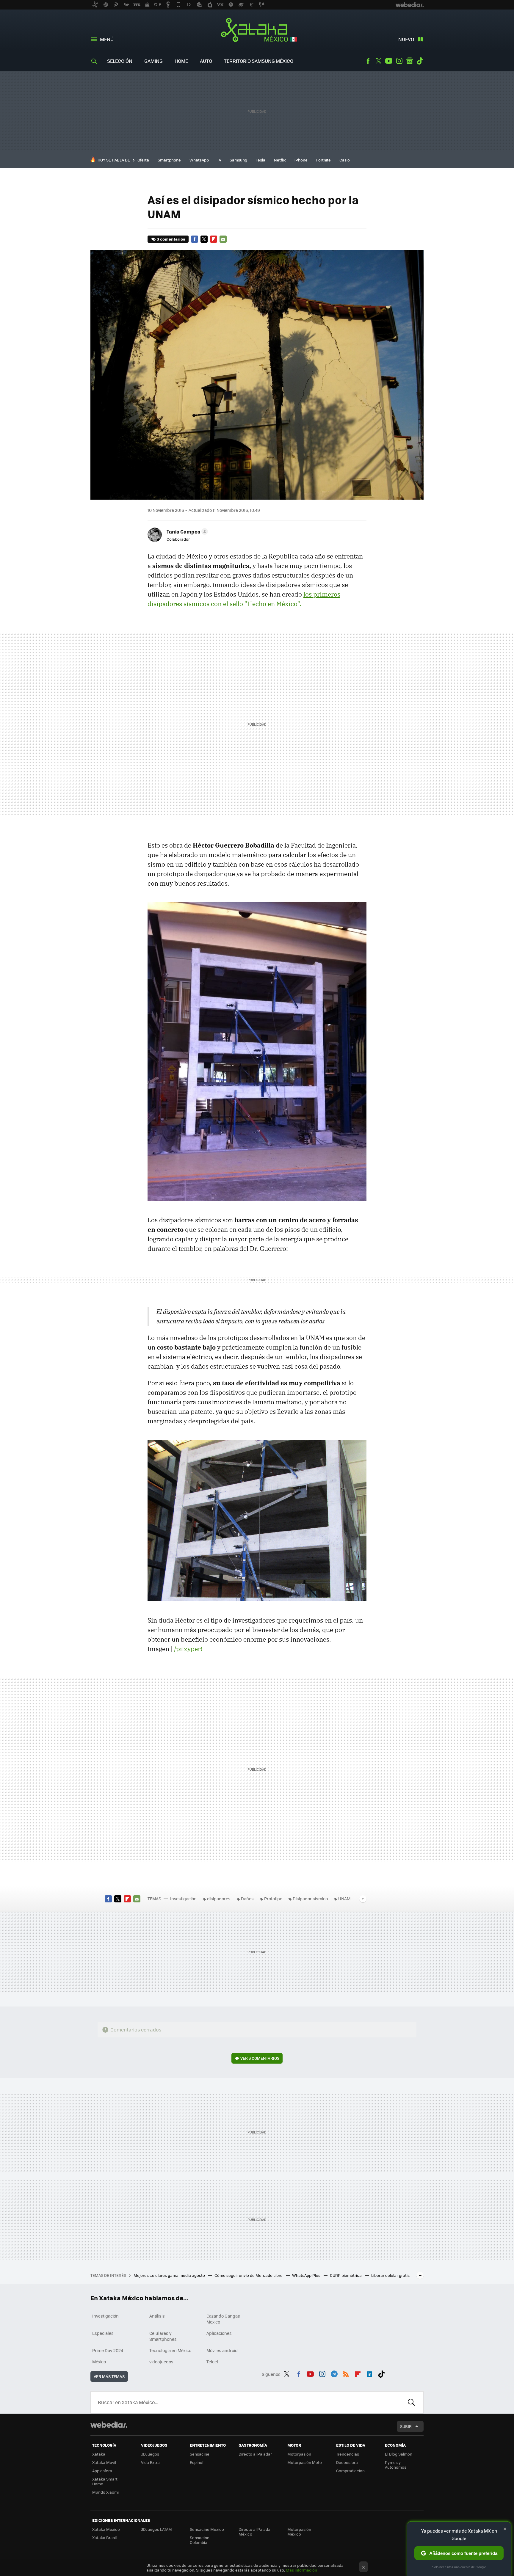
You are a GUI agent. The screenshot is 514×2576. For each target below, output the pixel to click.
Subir (406, 2426)
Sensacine (200, 2454)
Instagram (399, 61)
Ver (260, 2058)
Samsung (238, 160)
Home (181, 61)
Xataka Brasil (104, 2537)
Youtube (389, 61)
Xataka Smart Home (105, 2481)
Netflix (280, 160)
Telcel (212, 2362)
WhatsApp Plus (307, 2275)
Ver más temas (109, 2376)
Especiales (103, 2333)
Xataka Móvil (104, 2462)
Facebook (368, 61)
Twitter (378, 61)
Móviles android (222, 2350)
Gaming (153, 61)
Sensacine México (207, 2529)
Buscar (411, 2402)
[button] (186, 531)
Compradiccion (350, 2471)
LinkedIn (369, 2373)
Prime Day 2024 (108, 2350)
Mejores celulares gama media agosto (170, 2275)
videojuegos (161, 2362)
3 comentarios (171, 239)
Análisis (157, 2316)
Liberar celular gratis (390, 2275)
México (99, 2362)
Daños (247, 1899)
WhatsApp (199, 160)
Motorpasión (299, 2454)
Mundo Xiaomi (105, 2492)
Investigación (183, 1899)
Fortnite (323, 160)
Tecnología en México (170, 2350)
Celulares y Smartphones (163, 2336)
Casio (345, 160)
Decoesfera (347, 2462)
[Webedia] (109, 2425)
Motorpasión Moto (305, 2462)
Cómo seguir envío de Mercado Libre (249, 2275)
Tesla (261, 160)
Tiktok (420, 61)
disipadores (219, 1899)
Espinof (197, 2462)
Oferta (143, 160)
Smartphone (169, 160)
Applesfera (102, 2471)
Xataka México (257, 30)
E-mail (223, 239)
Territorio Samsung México (259, 61)
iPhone (301, 160)
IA (219, 160)
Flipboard (214, 239)
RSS (346, 2373)
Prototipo (273, 1899)
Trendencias (348, 2454)
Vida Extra (150, 2462)
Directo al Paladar (255, 2454)
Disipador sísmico (310, 1899)
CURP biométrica (346, 2275)
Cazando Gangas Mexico (223, 2319)
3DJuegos (150, 2454)
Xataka (99, 2454)
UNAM (344, 1899)
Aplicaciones (219, 2333)
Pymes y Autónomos (396, 2465)
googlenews (410, 61)
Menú (107, 39)
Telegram (334, 2373)
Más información (301, 2570)
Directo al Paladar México (255, 2532)
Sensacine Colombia (200, 2540)
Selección (120, 61)
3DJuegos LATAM (156, 2529)
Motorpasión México (299, 2532)
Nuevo (406, 39)
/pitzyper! (188, 1649)
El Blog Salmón (399, 2454)
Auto (206, 61)
